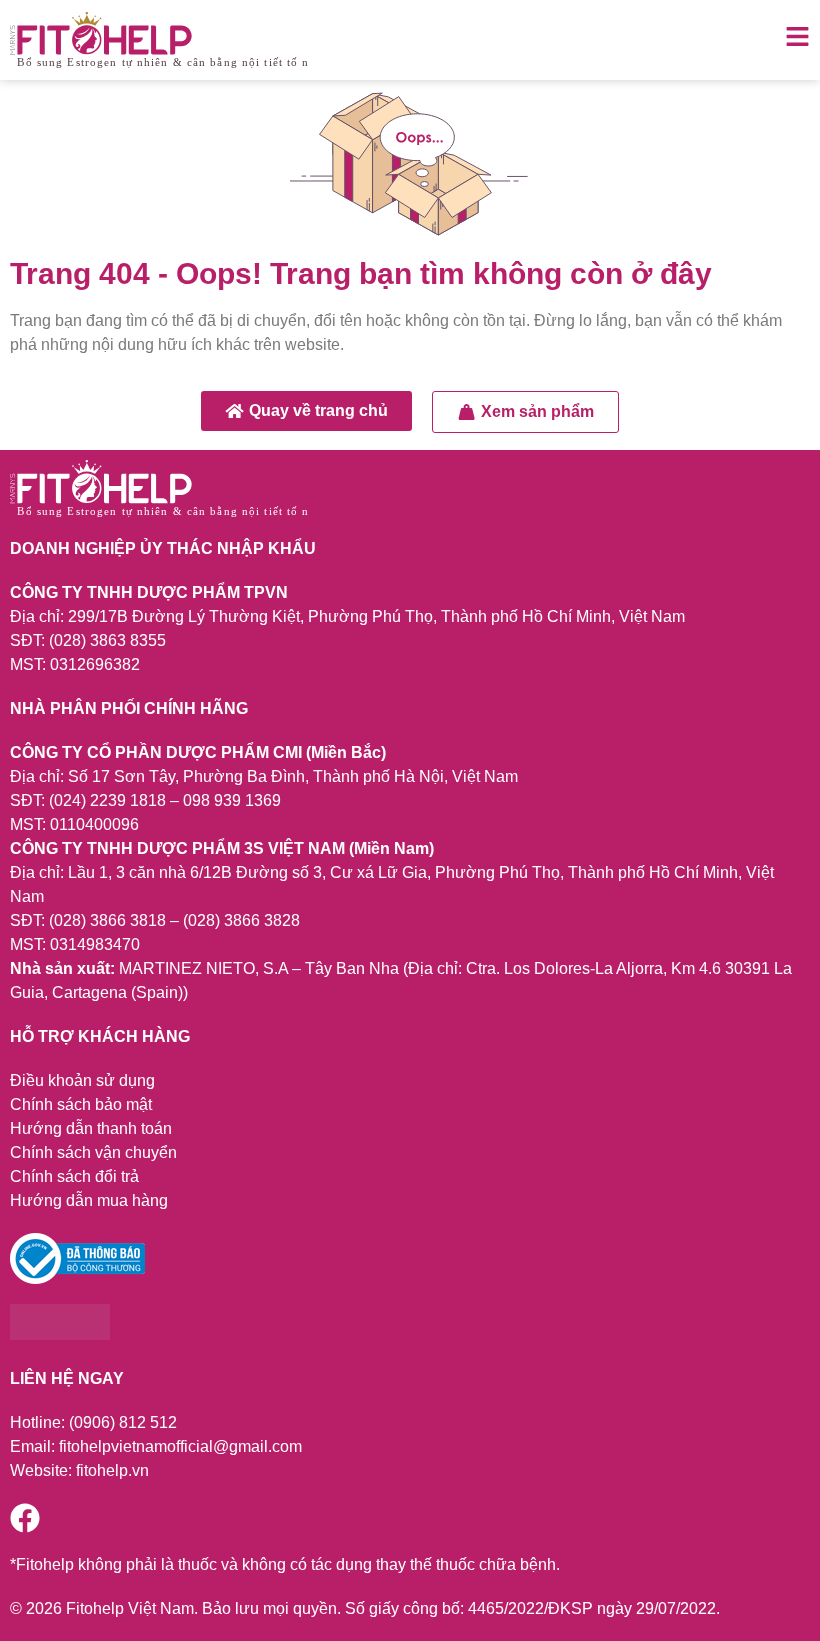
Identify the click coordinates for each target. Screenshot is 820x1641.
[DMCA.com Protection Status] (60, 1334)
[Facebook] (25, 1518)
